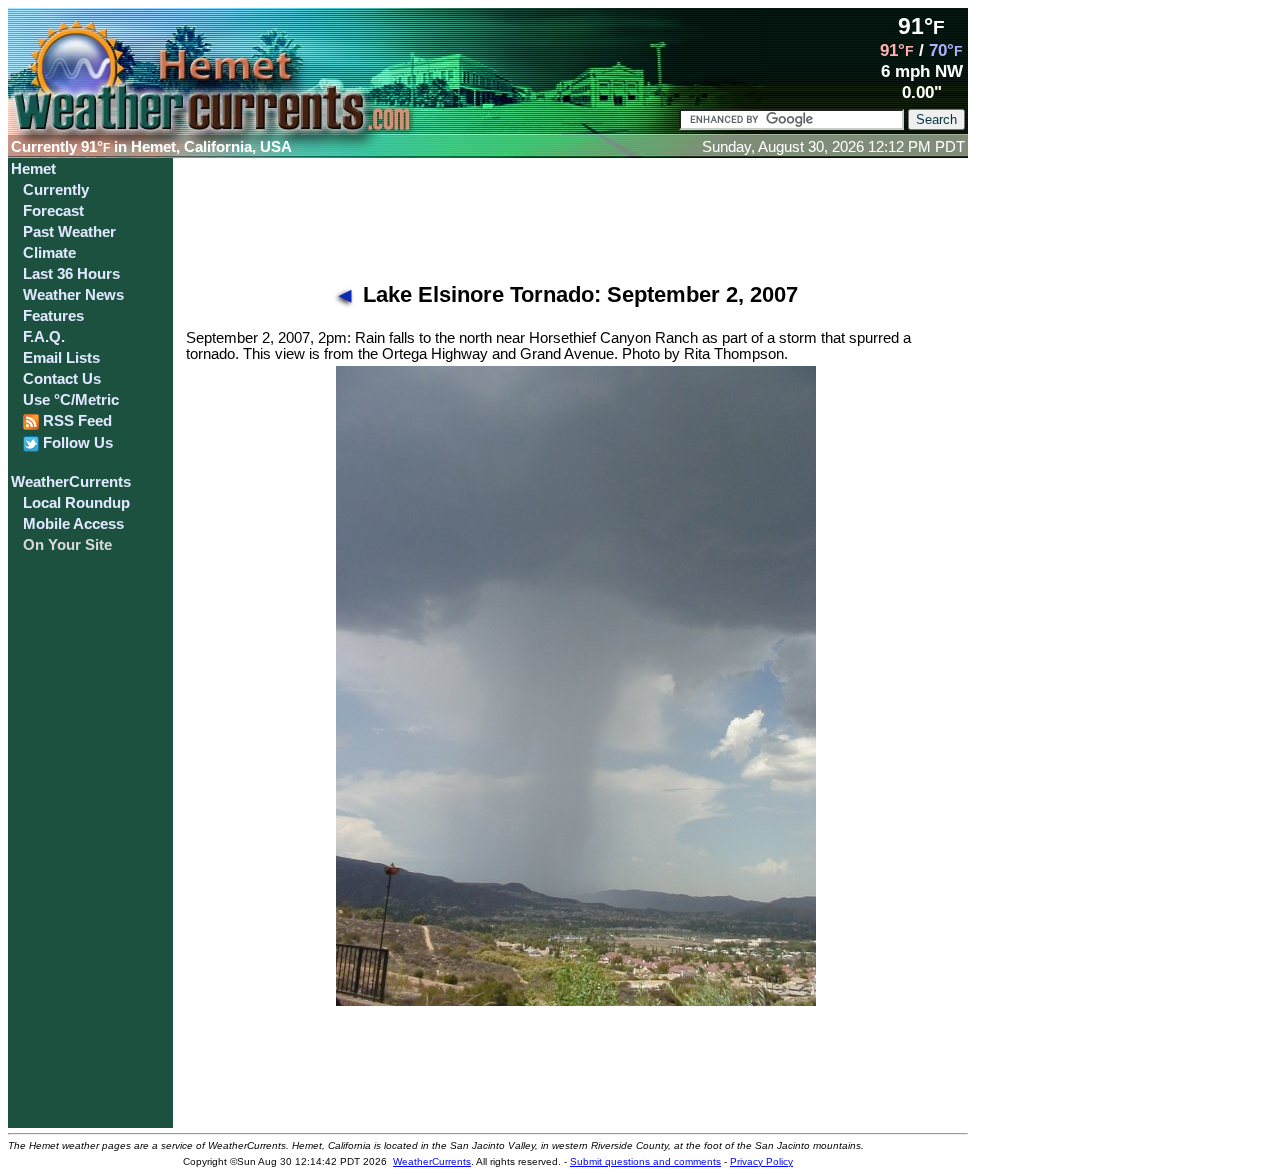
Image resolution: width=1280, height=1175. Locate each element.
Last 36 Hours (71, 274)
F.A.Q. (44, 337)
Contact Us (62, 379)
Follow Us (76, 443)
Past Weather (69, 232)
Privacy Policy (761, 1161)
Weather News (73, 295)
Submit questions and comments (645, 1161)
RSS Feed (75, 421)
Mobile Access (73, 524)
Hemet (33, 169)
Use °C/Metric (71, 400)
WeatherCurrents (71, 482)
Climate (49, 253)
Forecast (53, 211)
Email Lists (61, 358)
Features (53, 316)
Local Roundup (76, 503)
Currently (56, 190)
